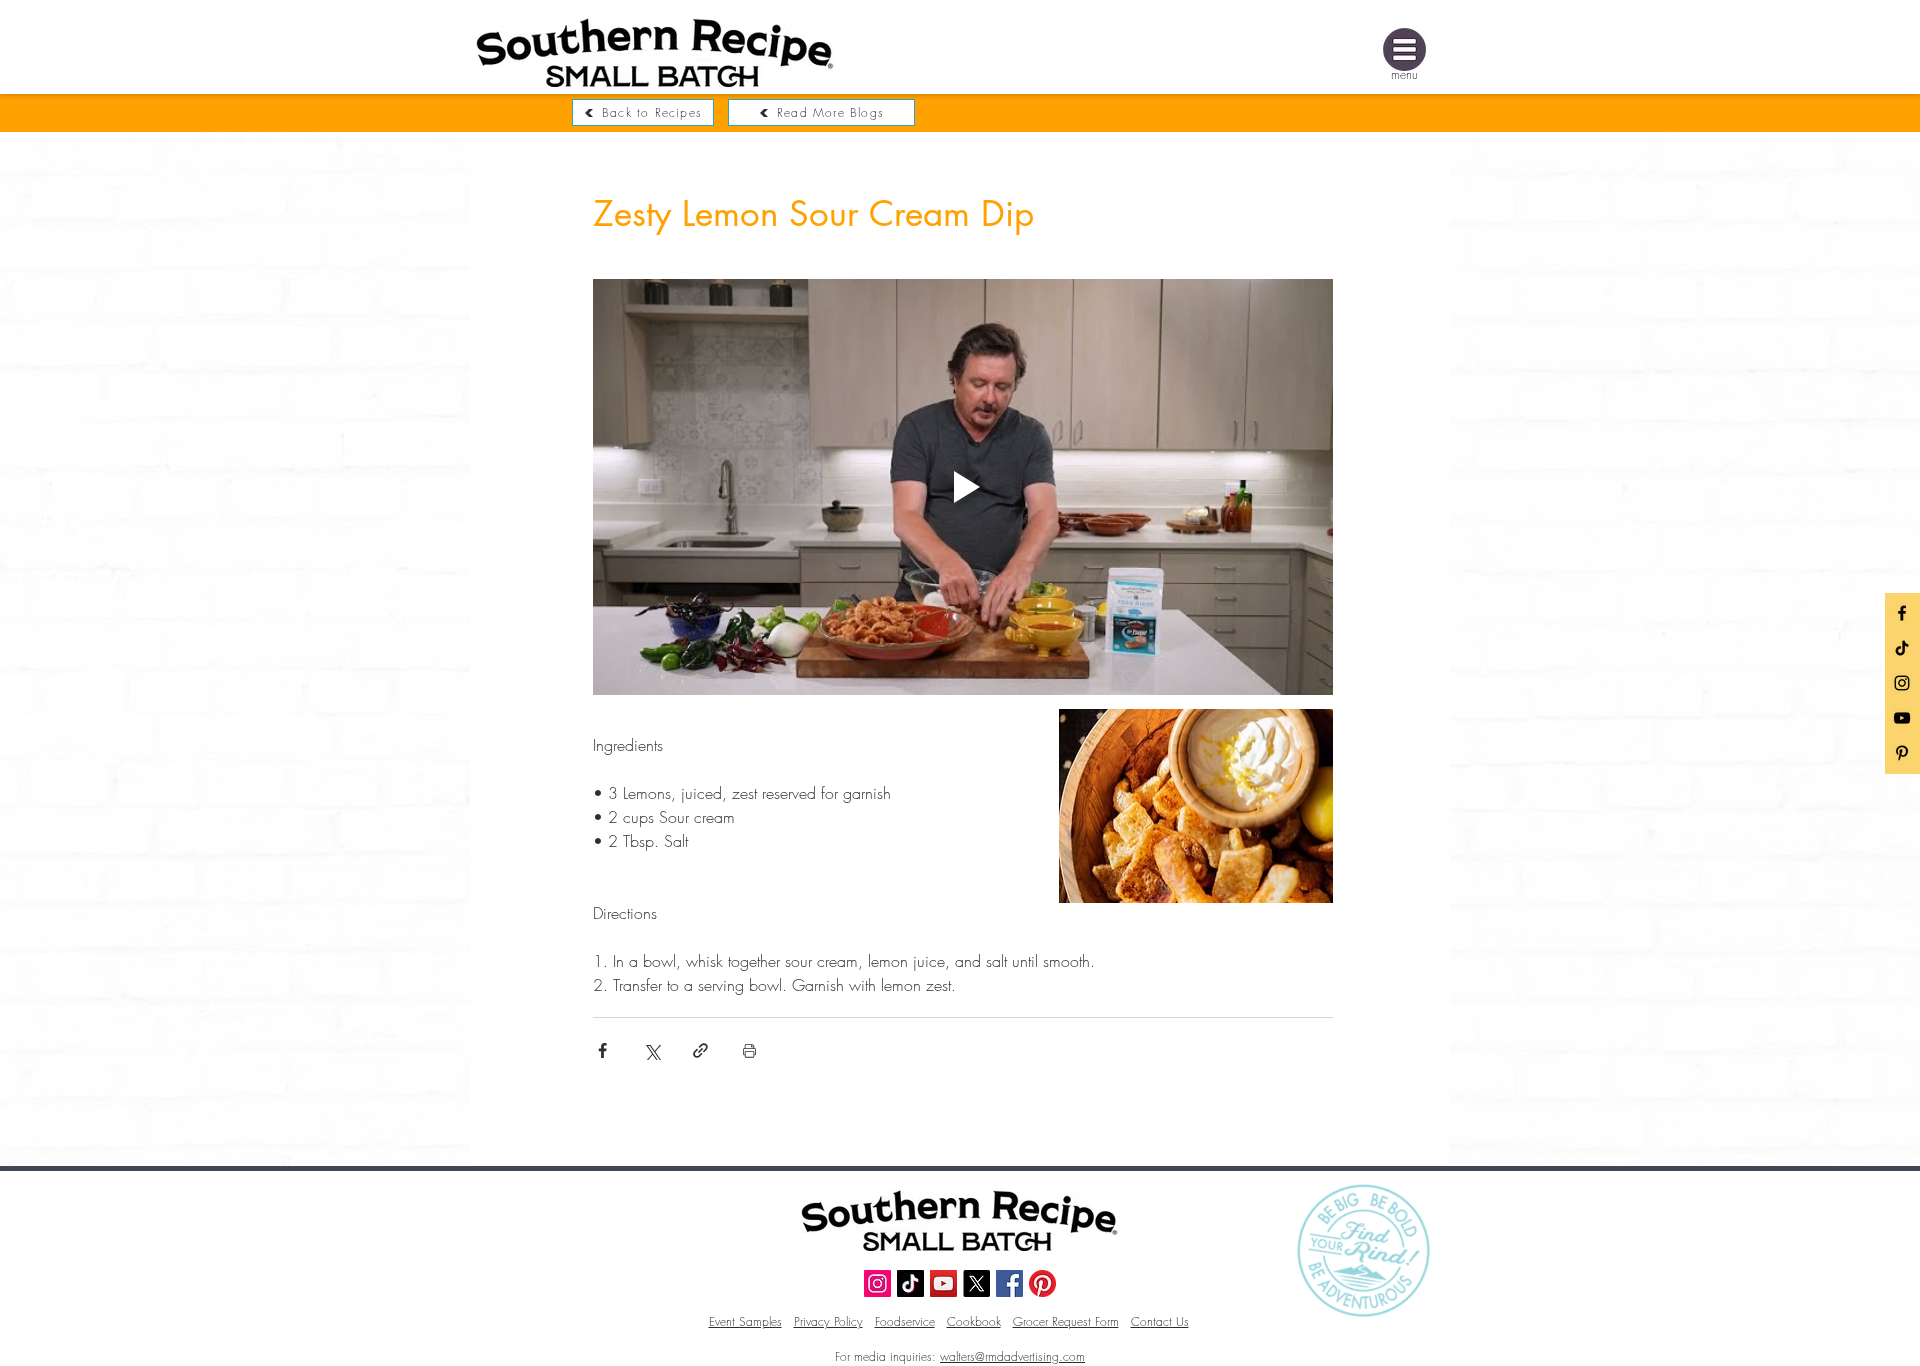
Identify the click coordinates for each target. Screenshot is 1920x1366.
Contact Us (1160, 1321)
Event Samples (745, 1321)
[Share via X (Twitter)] (651, 1050)
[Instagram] (1902, 683)
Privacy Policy (828, 1321)
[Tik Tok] (1902, 648)
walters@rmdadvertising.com (1012, 1356)
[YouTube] (1902, 718)
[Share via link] (700, 1050)
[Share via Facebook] (602, 1050)
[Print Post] (749, 1050)
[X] (976, 1283)
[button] (1404, 49)
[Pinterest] (1042, 1283)
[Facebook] (1902, 613)
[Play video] (963, 487)
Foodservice (905, 1321)
